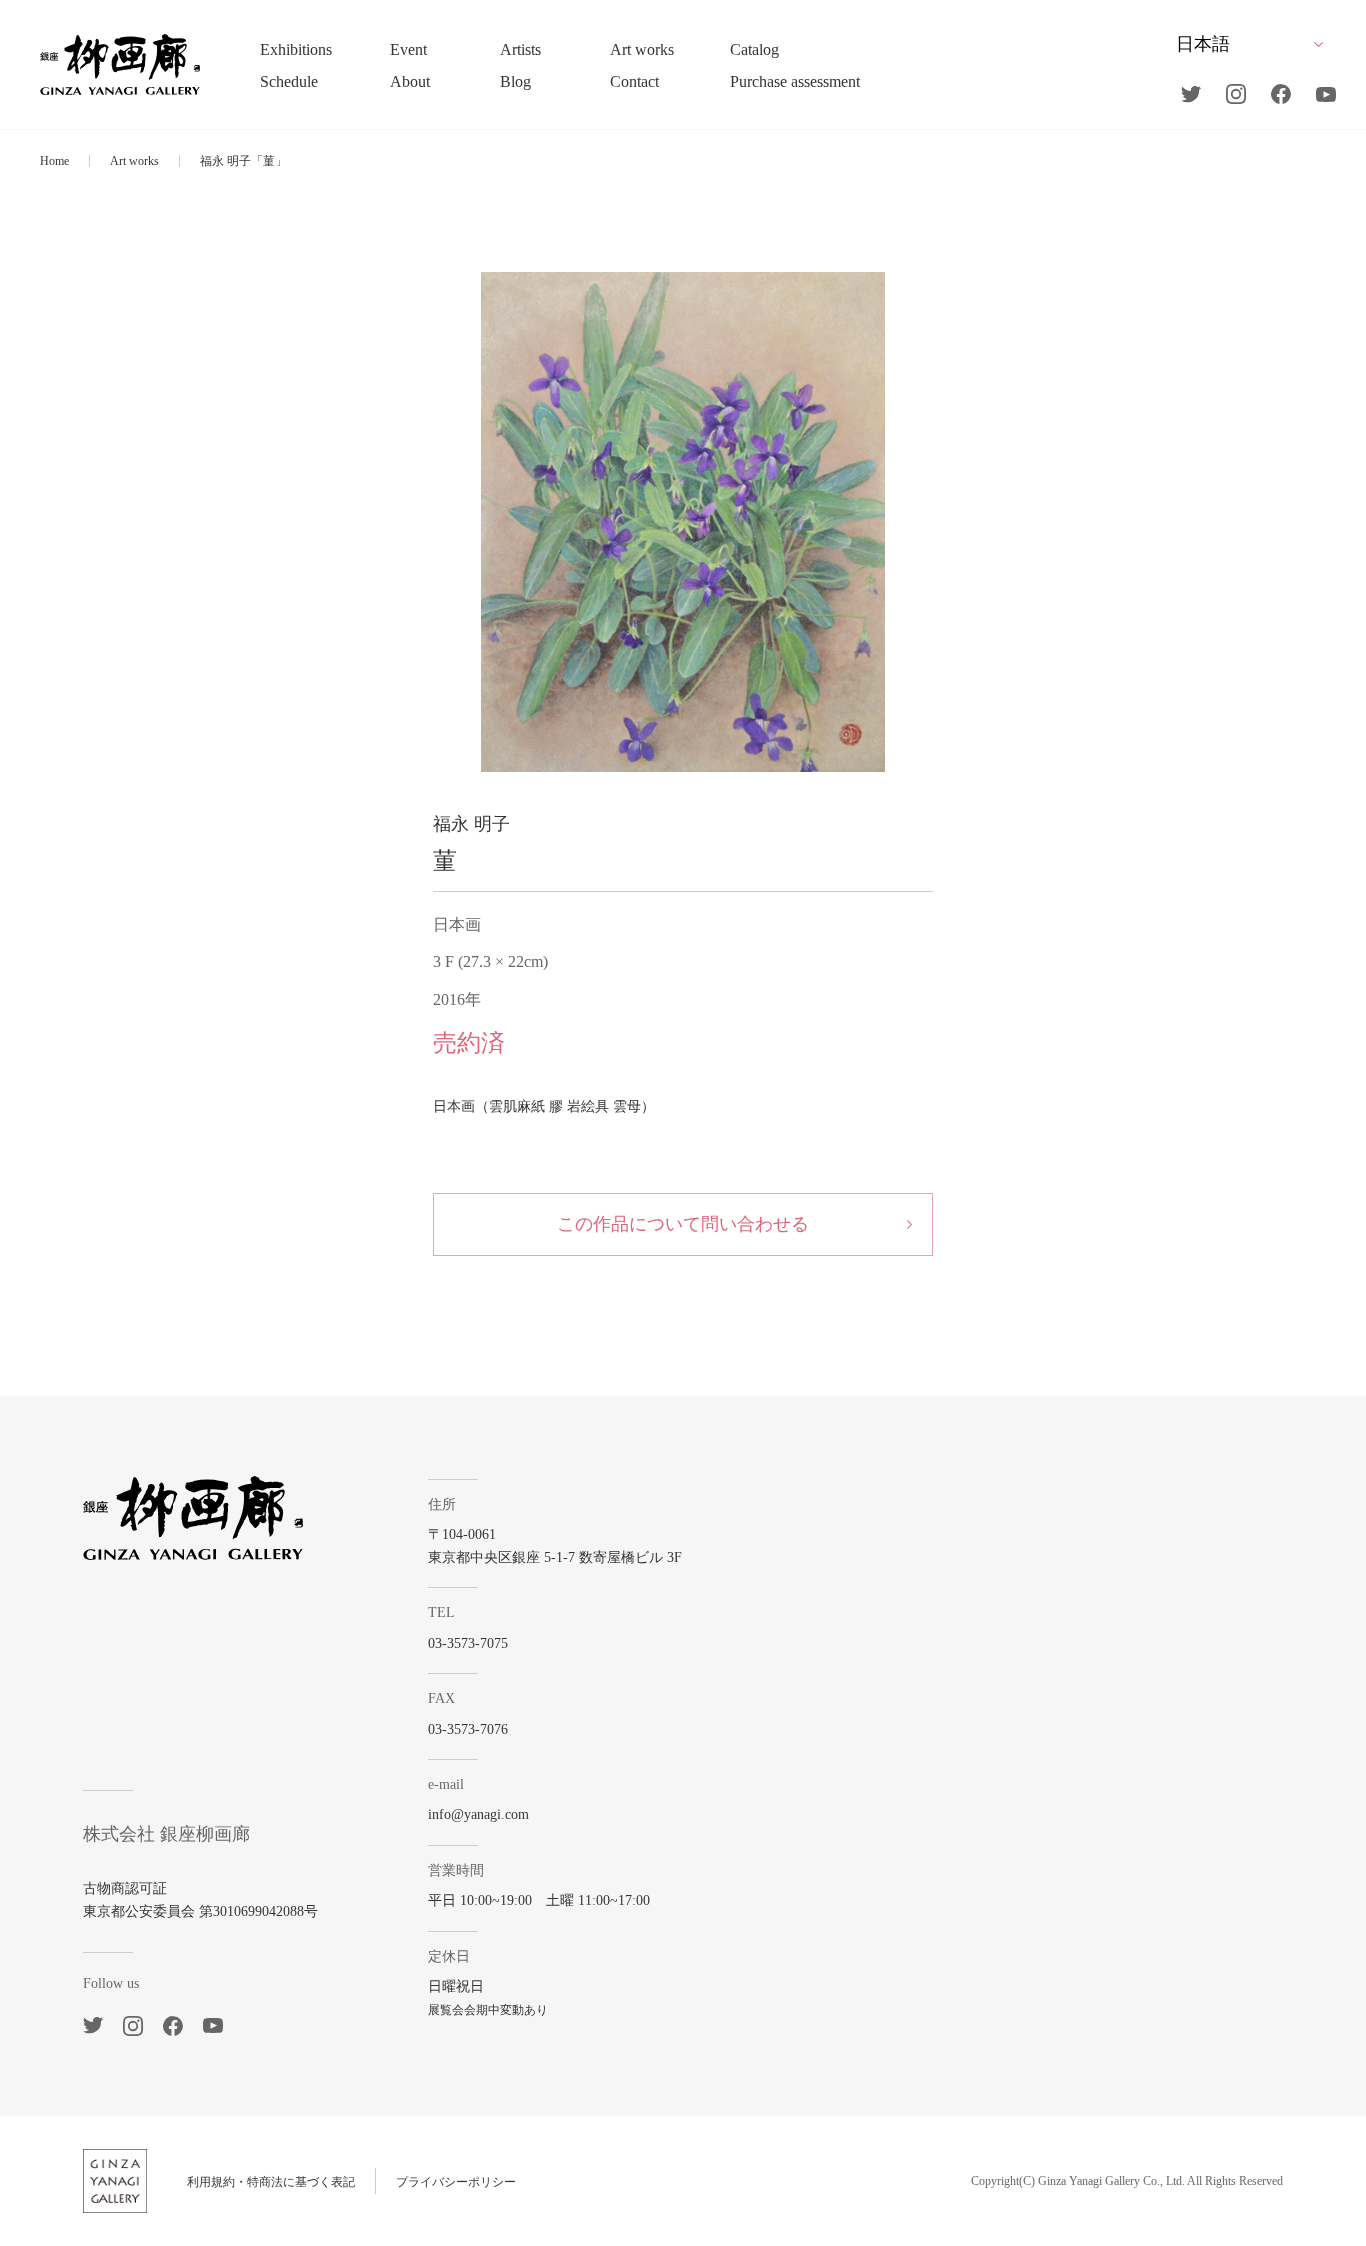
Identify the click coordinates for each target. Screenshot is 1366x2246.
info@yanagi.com (478, 1814)
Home (54, 161)
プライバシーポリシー (456, 2182)
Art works (134, 161)
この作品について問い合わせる (683, 1224)
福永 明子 (471, 824)
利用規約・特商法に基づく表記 (271, 2182)
